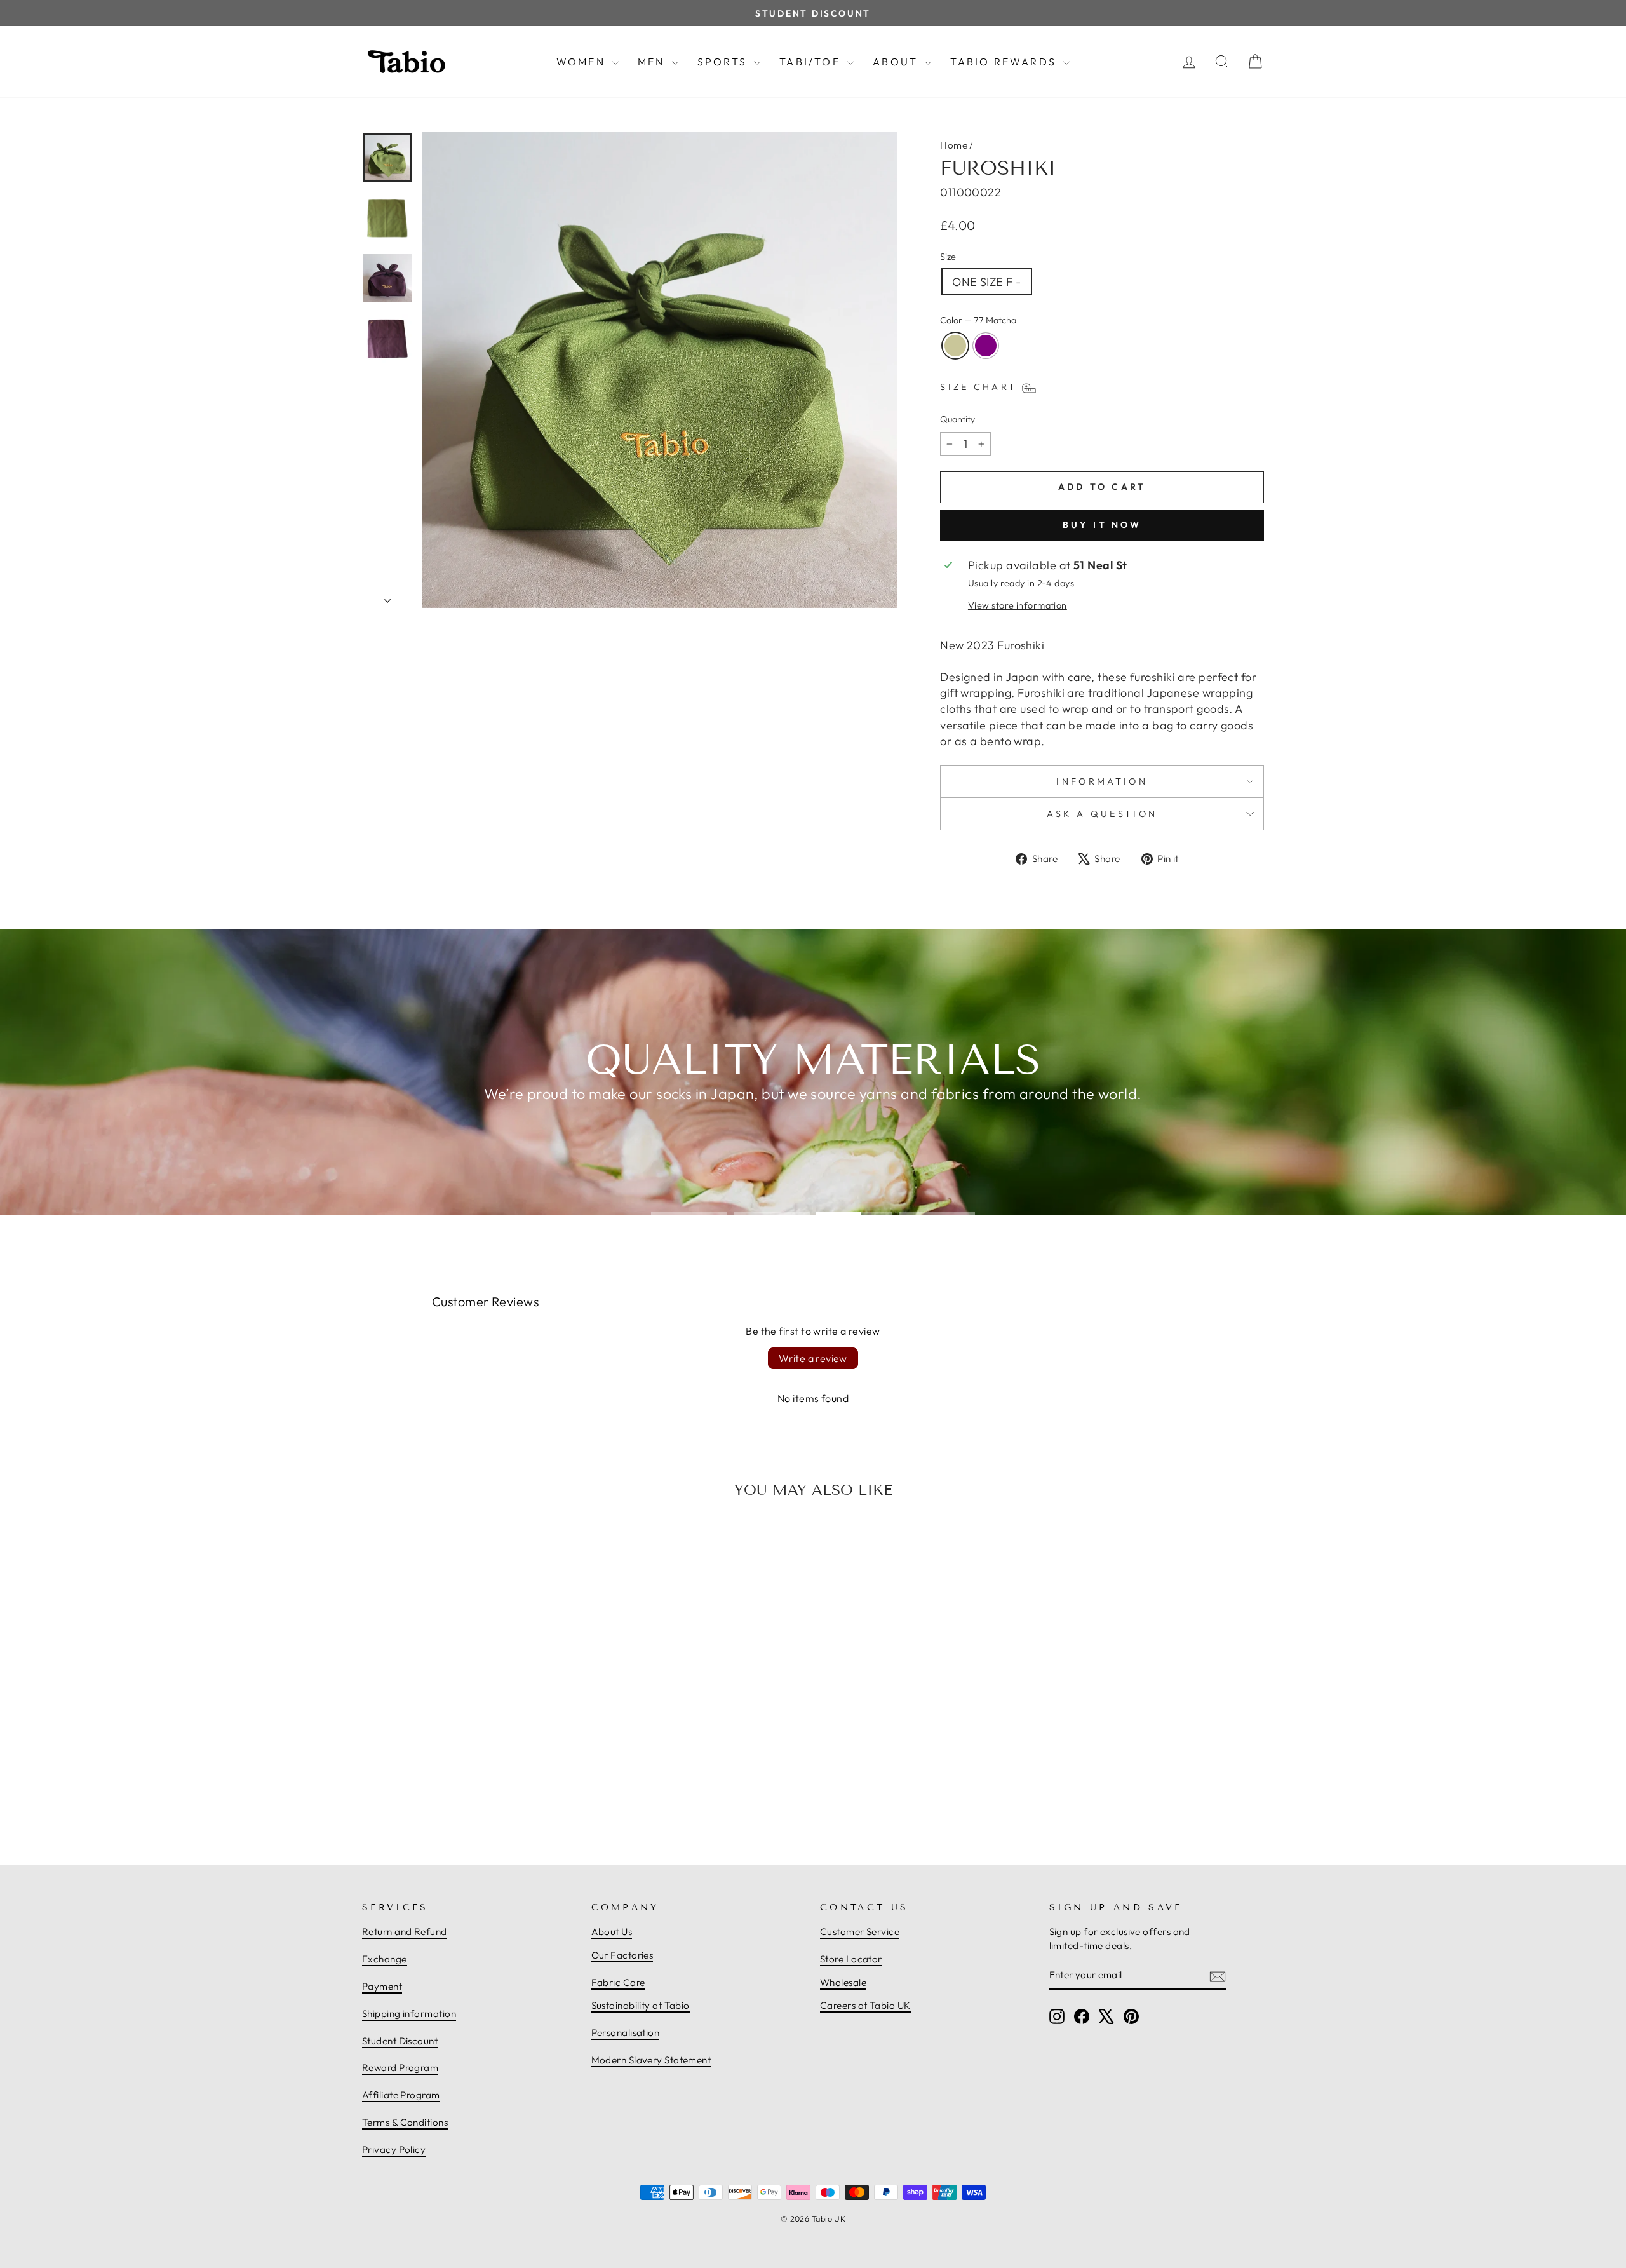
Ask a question (1102, 814)
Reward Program (400, 2068)
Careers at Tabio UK (865, 2005)
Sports (724, 62)
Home (954, 145)
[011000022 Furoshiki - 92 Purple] (476, 1792)
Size (948, 257)
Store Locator (851, 1959)
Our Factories (622, 1955)
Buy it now (1102, 525)
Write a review (813, 1358)
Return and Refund (405, 1932)
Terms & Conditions (405, 2122)
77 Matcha (955, 346)
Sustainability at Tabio (641, 2005)
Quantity (957, 419)
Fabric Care (618, 1982)
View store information (1018, 605)
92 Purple (986, 346)
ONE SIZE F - (986, 282)
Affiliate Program (401, 2095)
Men (653, 62)
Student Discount (400, 2041)
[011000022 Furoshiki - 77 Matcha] (462, 1792)
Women (583, 62)
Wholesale (843, 1982)
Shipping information (409, 2014)
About (897, 62)
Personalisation (626, 2033)
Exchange (385, 1959)
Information (1102, 781)
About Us (612, 1932)
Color (978, 320)
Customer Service (860, 1932)
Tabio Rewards (1005, 62)
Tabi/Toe (812, 62)
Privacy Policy (394, 2150)
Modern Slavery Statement (651, 2060)
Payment (382, 1986)
